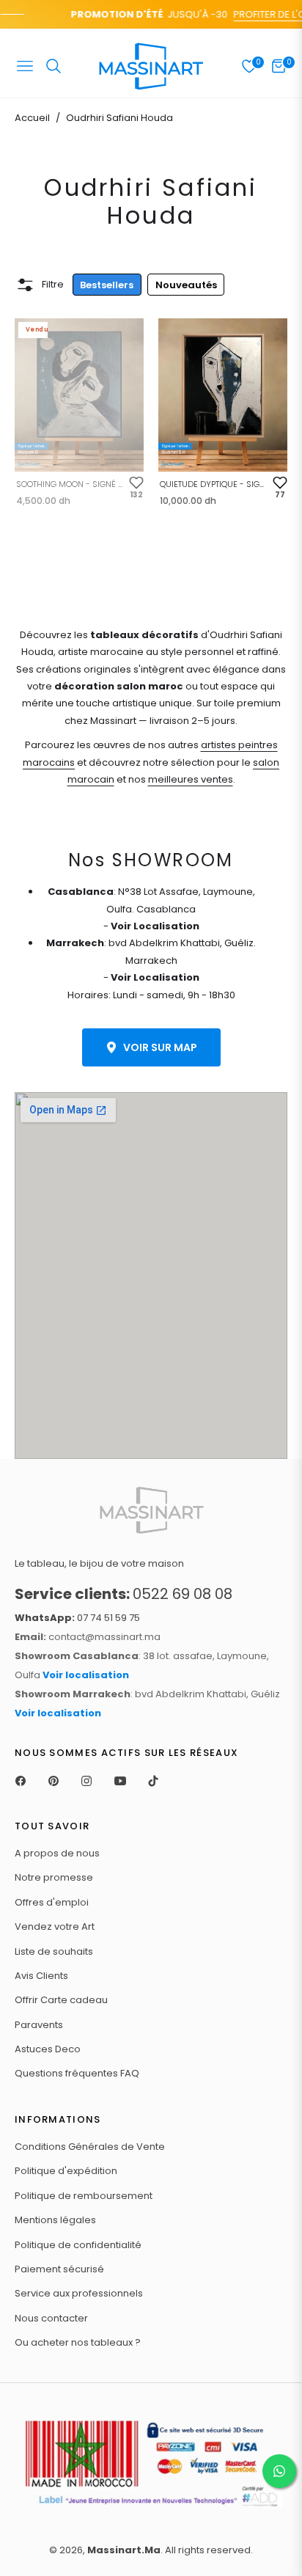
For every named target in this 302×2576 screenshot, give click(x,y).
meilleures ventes (191, 779)
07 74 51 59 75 (77, 1618)
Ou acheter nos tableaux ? (78, 2342)
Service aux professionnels (79, 2293)
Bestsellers (107, 285)
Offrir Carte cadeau (61, 2000)
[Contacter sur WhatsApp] (279, 2471)
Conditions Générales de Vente (90, 2147)
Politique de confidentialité (78, 2245)
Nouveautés (186, 285)
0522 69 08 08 (124, 1594)
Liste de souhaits (54, 1951)
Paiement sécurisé (59, 2269)
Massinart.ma (124, 2550)
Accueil (32, 118)
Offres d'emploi (52, 1902)
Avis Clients (41, 1976)
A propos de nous (57, 1853)
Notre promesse (54, 1877)
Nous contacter (51, 2318)
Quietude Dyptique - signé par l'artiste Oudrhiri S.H (213, 484)
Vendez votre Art (55, 1926)
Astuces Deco (48, 2049)
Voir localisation (86, 1675)
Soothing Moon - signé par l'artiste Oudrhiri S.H (70, 484)
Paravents (39, 2025)
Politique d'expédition (66, 2171)
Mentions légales (55, 2220)
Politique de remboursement (84, 2196)
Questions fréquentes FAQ (77, 2073)
